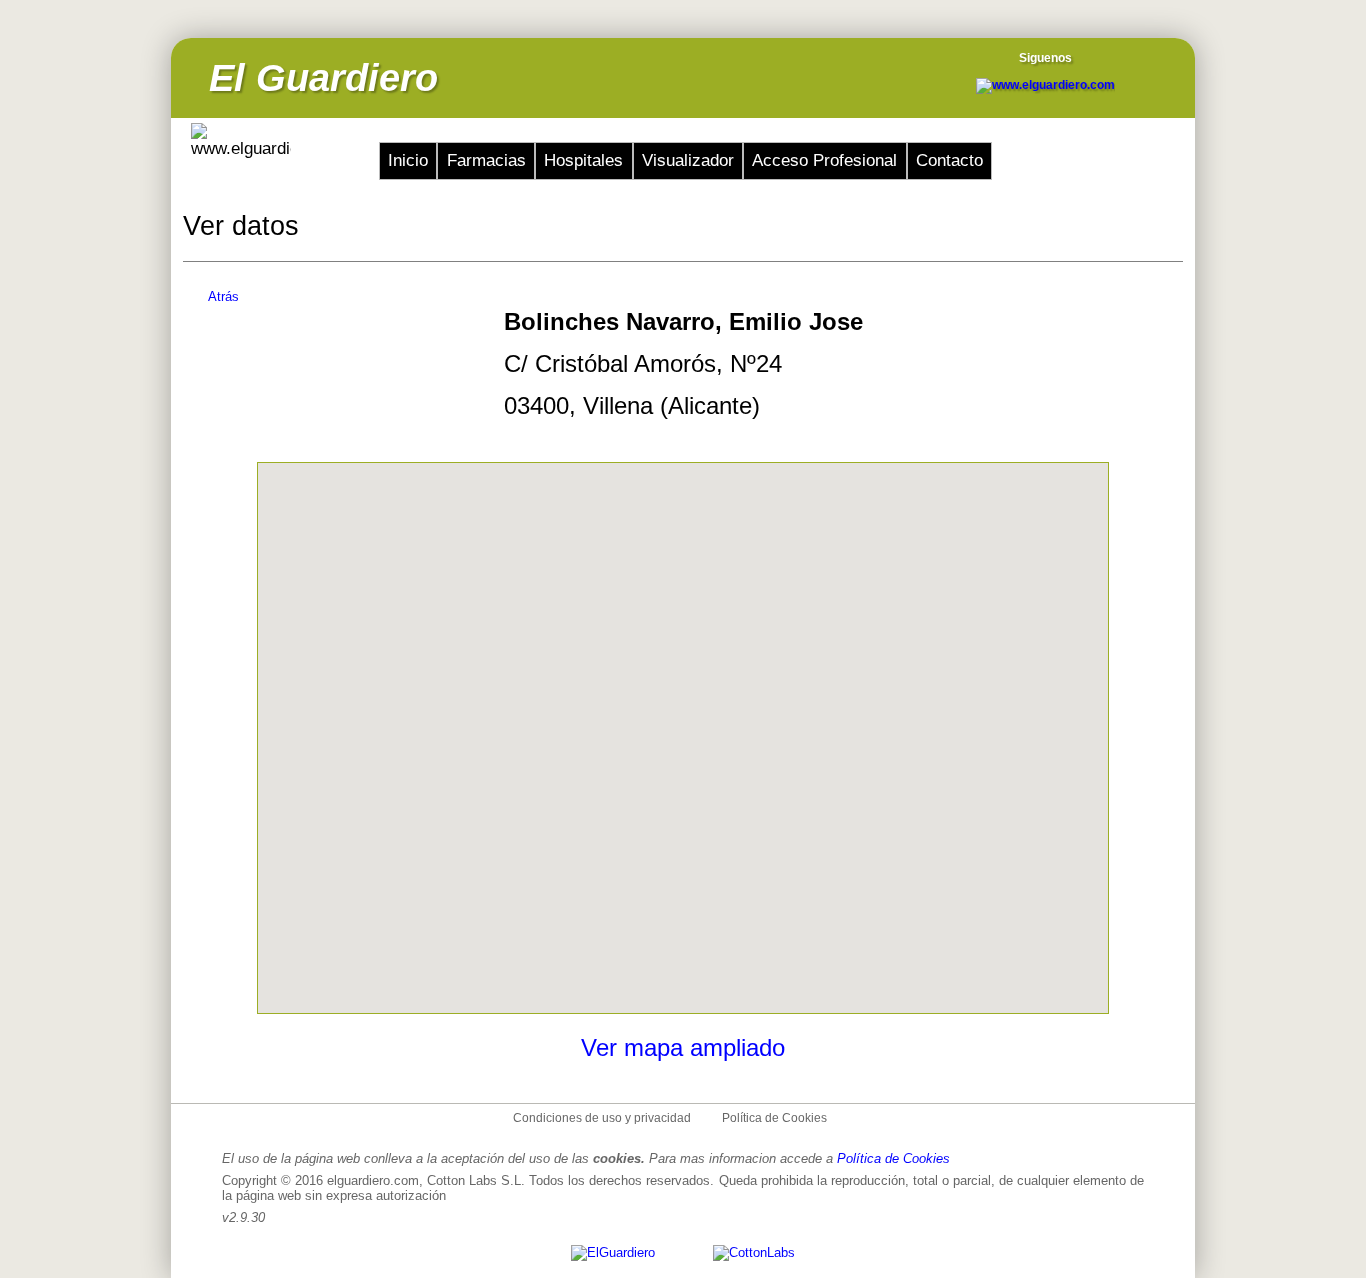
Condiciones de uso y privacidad (602, 1118)
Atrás (223, 296)
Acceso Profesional (824, 160)
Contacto (949, 160)
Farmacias (486, 160)
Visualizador (688, 160)
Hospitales (583, 160)
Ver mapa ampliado (683, 1047)
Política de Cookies (774, 1118)
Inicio (408, 160)
